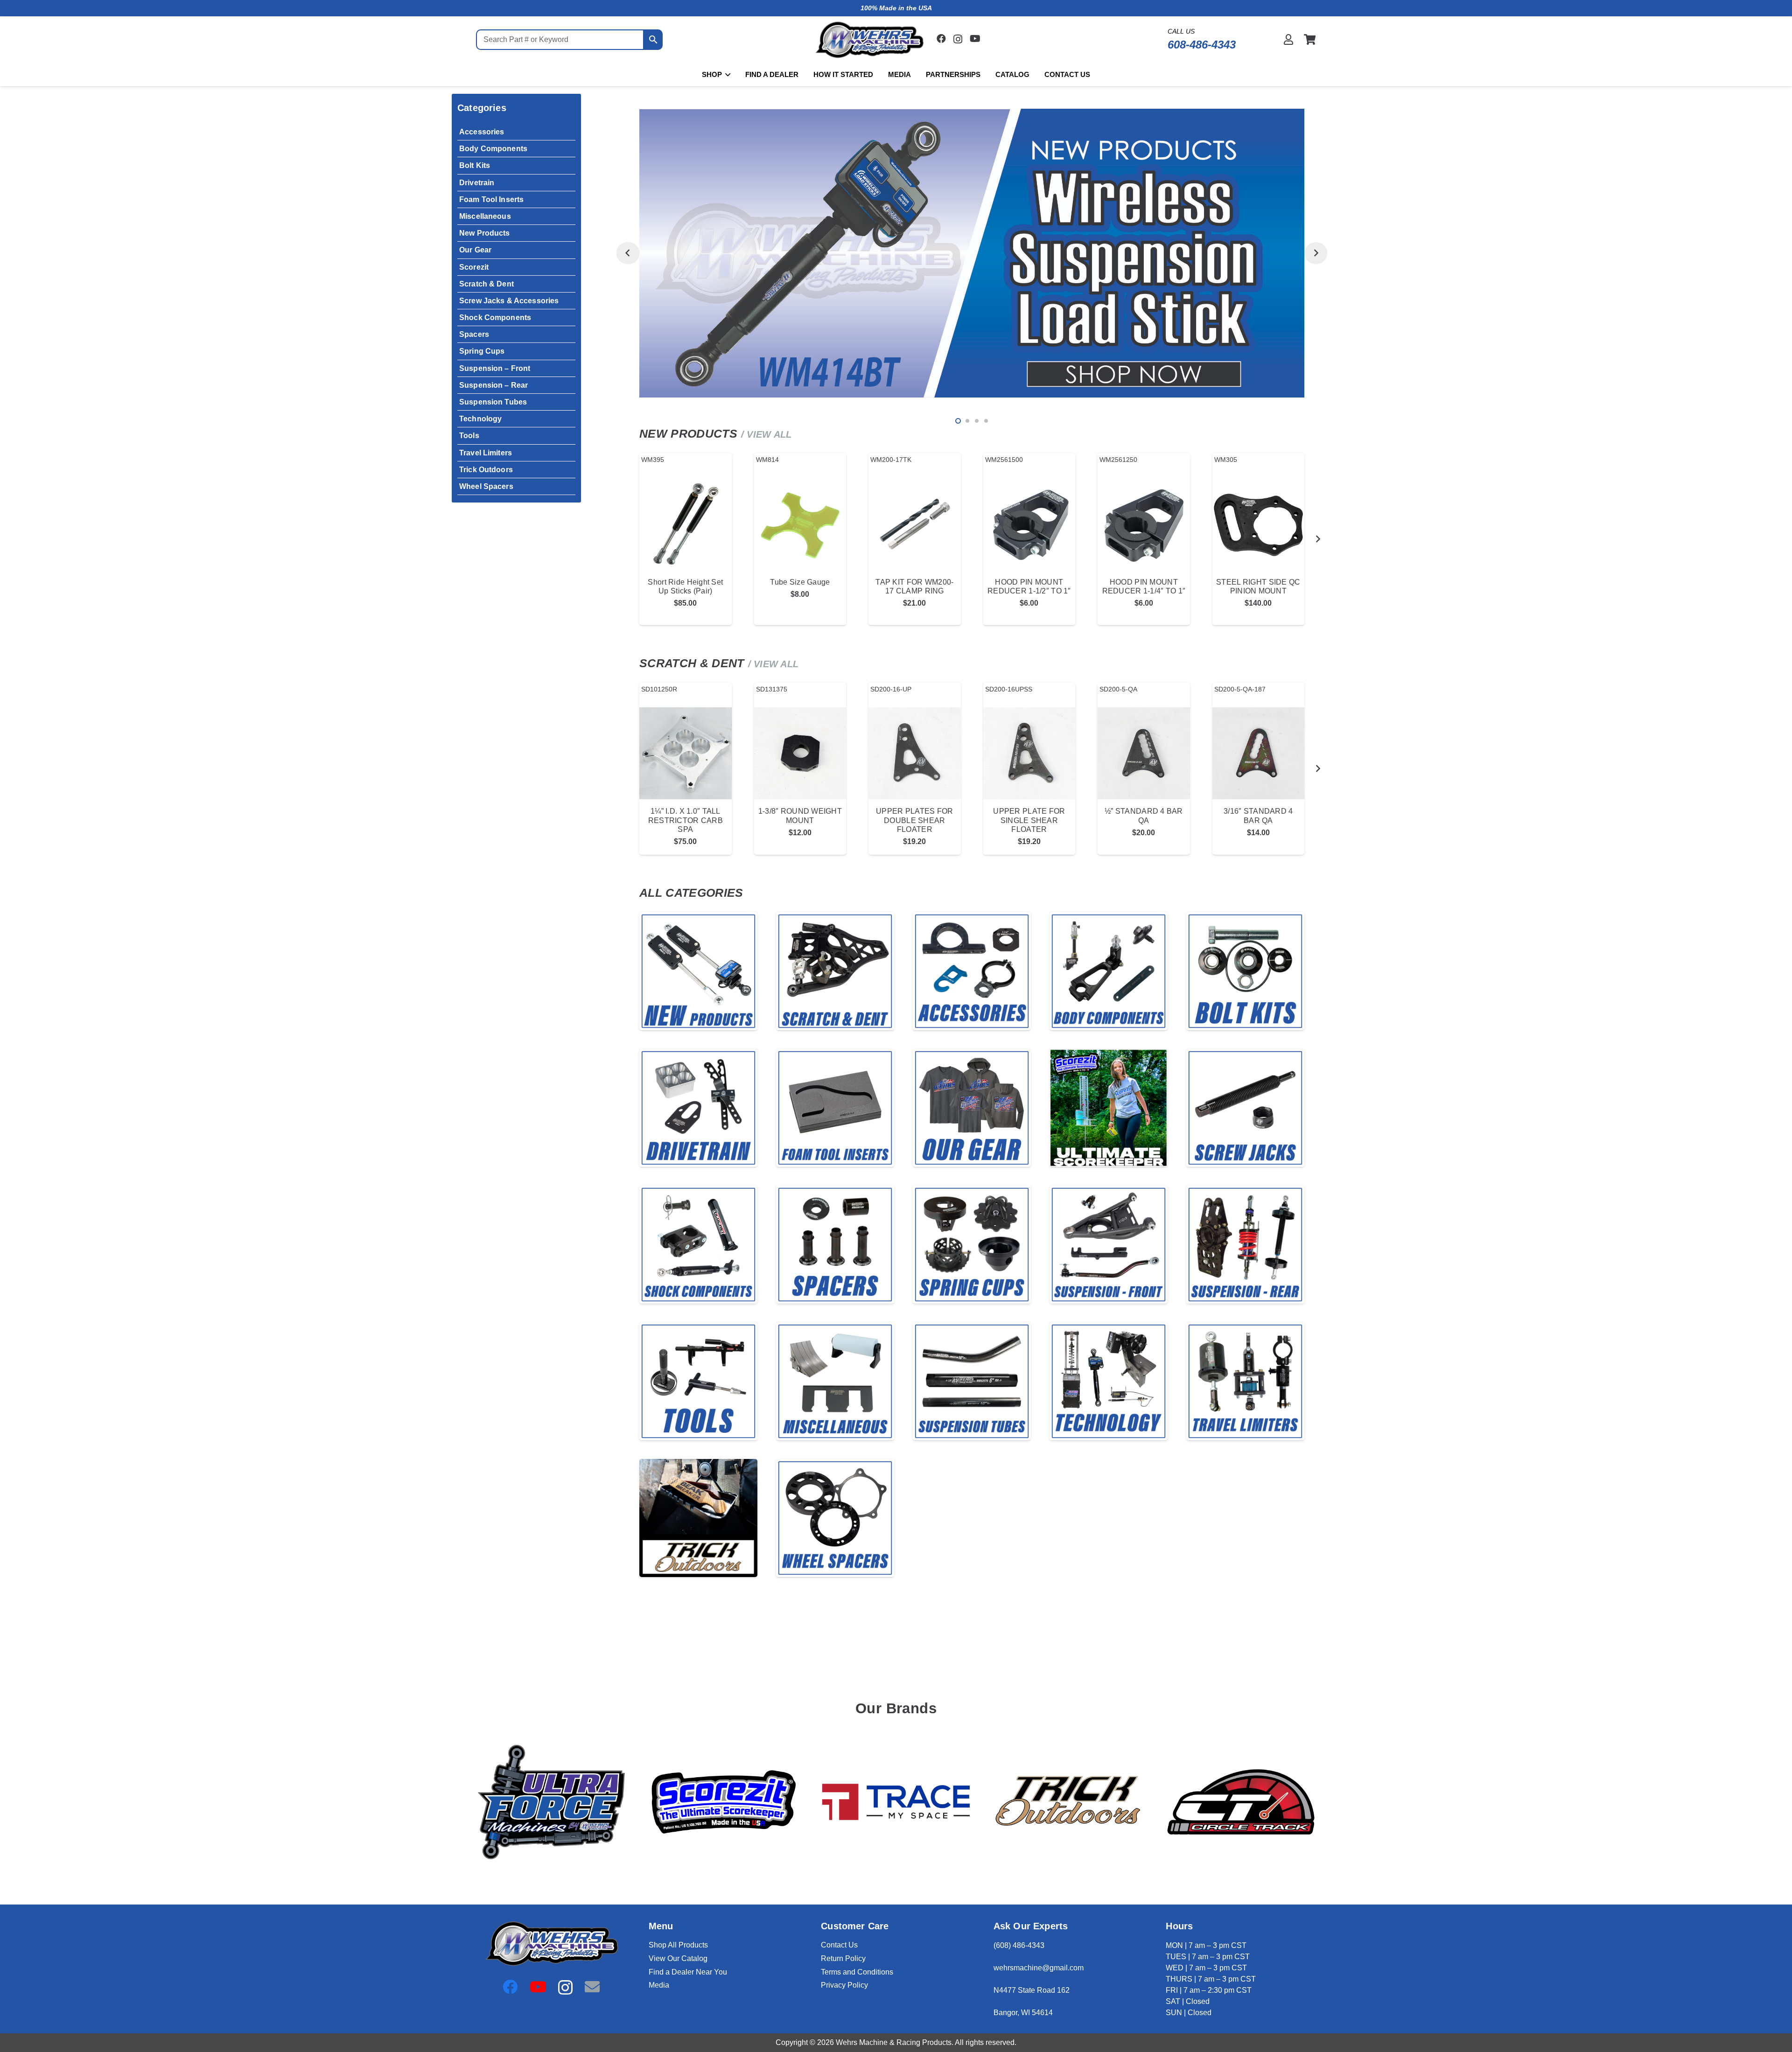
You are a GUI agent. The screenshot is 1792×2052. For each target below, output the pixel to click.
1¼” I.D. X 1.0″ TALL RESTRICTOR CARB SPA (686, 820)
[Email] (592, 1987)
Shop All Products (678, 1945)
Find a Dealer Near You (688, 1972)
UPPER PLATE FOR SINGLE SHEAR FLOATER (1029, 820)
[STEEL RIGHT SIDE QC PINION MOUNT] (1259, 524)
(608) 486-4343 (1019, 1945)
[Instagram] (958, 39)
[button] (726, 75)
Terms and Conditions (857, 1972)
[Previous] (628, 253)
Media (659, 1985)
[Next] (1316, 253)
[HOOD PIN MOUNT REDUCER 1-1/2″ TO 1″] (1029, 524)
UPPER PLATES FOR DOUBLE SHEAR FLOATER (914, 820)
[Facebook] (941, 39)
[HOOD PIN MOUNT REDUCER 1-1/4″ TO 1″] (1144, 524)
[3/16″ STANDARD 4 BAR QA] (1259, 754)
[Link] (1288, 39)
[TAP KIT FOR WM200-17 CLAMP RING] (915, 524)
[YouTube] (975, 39)
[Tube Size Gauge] (800, 524)
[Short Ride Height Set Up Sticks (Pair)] (686, 524)
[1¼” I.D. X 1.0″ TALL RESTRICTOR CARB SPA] (686, 754)
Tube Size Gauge (800, 582)
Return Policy (843, 1958)
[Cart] (1310, 40)
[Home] (698, 971)
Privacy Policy (844, 1985)
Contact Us (839, 1945)
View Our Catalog (678, 1958)
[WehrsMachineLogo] (869, 40)
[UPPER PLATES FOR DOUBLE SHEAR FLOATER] (915, 754)
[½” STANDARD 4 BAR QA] (1144, 754)
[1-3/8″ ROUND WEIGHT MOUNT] (800, 754)
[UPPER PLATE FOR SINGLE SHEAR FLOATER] (1029, 754)
